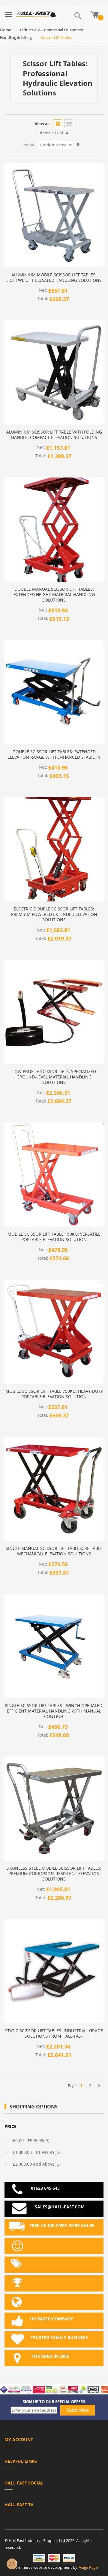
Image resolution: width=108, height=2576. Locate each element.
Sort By (28, 145)
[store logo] (36, 14)
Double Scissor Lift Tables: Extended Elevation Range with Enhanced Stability (54, 754)
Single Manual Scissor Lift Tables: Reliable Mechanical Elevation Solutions (54, 1551)
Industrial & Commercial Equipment (52, 30)
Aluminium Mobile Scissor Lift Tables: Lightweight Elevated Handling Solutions (54, 278)
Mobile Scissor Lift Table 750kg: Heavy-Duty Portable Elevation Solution (54, 1394)
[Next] (99, 2086)
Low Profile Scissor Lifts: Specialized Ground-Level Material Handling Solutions (54, 1077)
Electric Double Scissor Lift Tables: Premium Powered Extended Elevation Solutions (54, 914)
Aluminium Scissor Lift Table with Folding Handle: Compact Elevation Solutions (54, 435)
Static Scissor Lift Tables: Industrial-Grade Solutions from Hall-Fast (54, 2033)
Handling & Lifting (16, 37)
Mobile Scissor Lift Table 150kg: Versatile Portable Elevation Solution (54, 1237)
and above (40, 2164)
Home (6, 30)
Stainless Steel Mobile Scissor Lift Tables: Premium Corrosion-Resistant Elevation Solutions (54, 1874)
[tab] (54, 2441)
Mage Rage (88, 2567)
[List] (69, 124)
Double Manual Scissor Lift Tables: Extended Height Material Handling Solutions (54, 595)
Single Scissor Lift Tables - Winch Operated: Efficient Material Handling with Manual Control (54, 1711)
